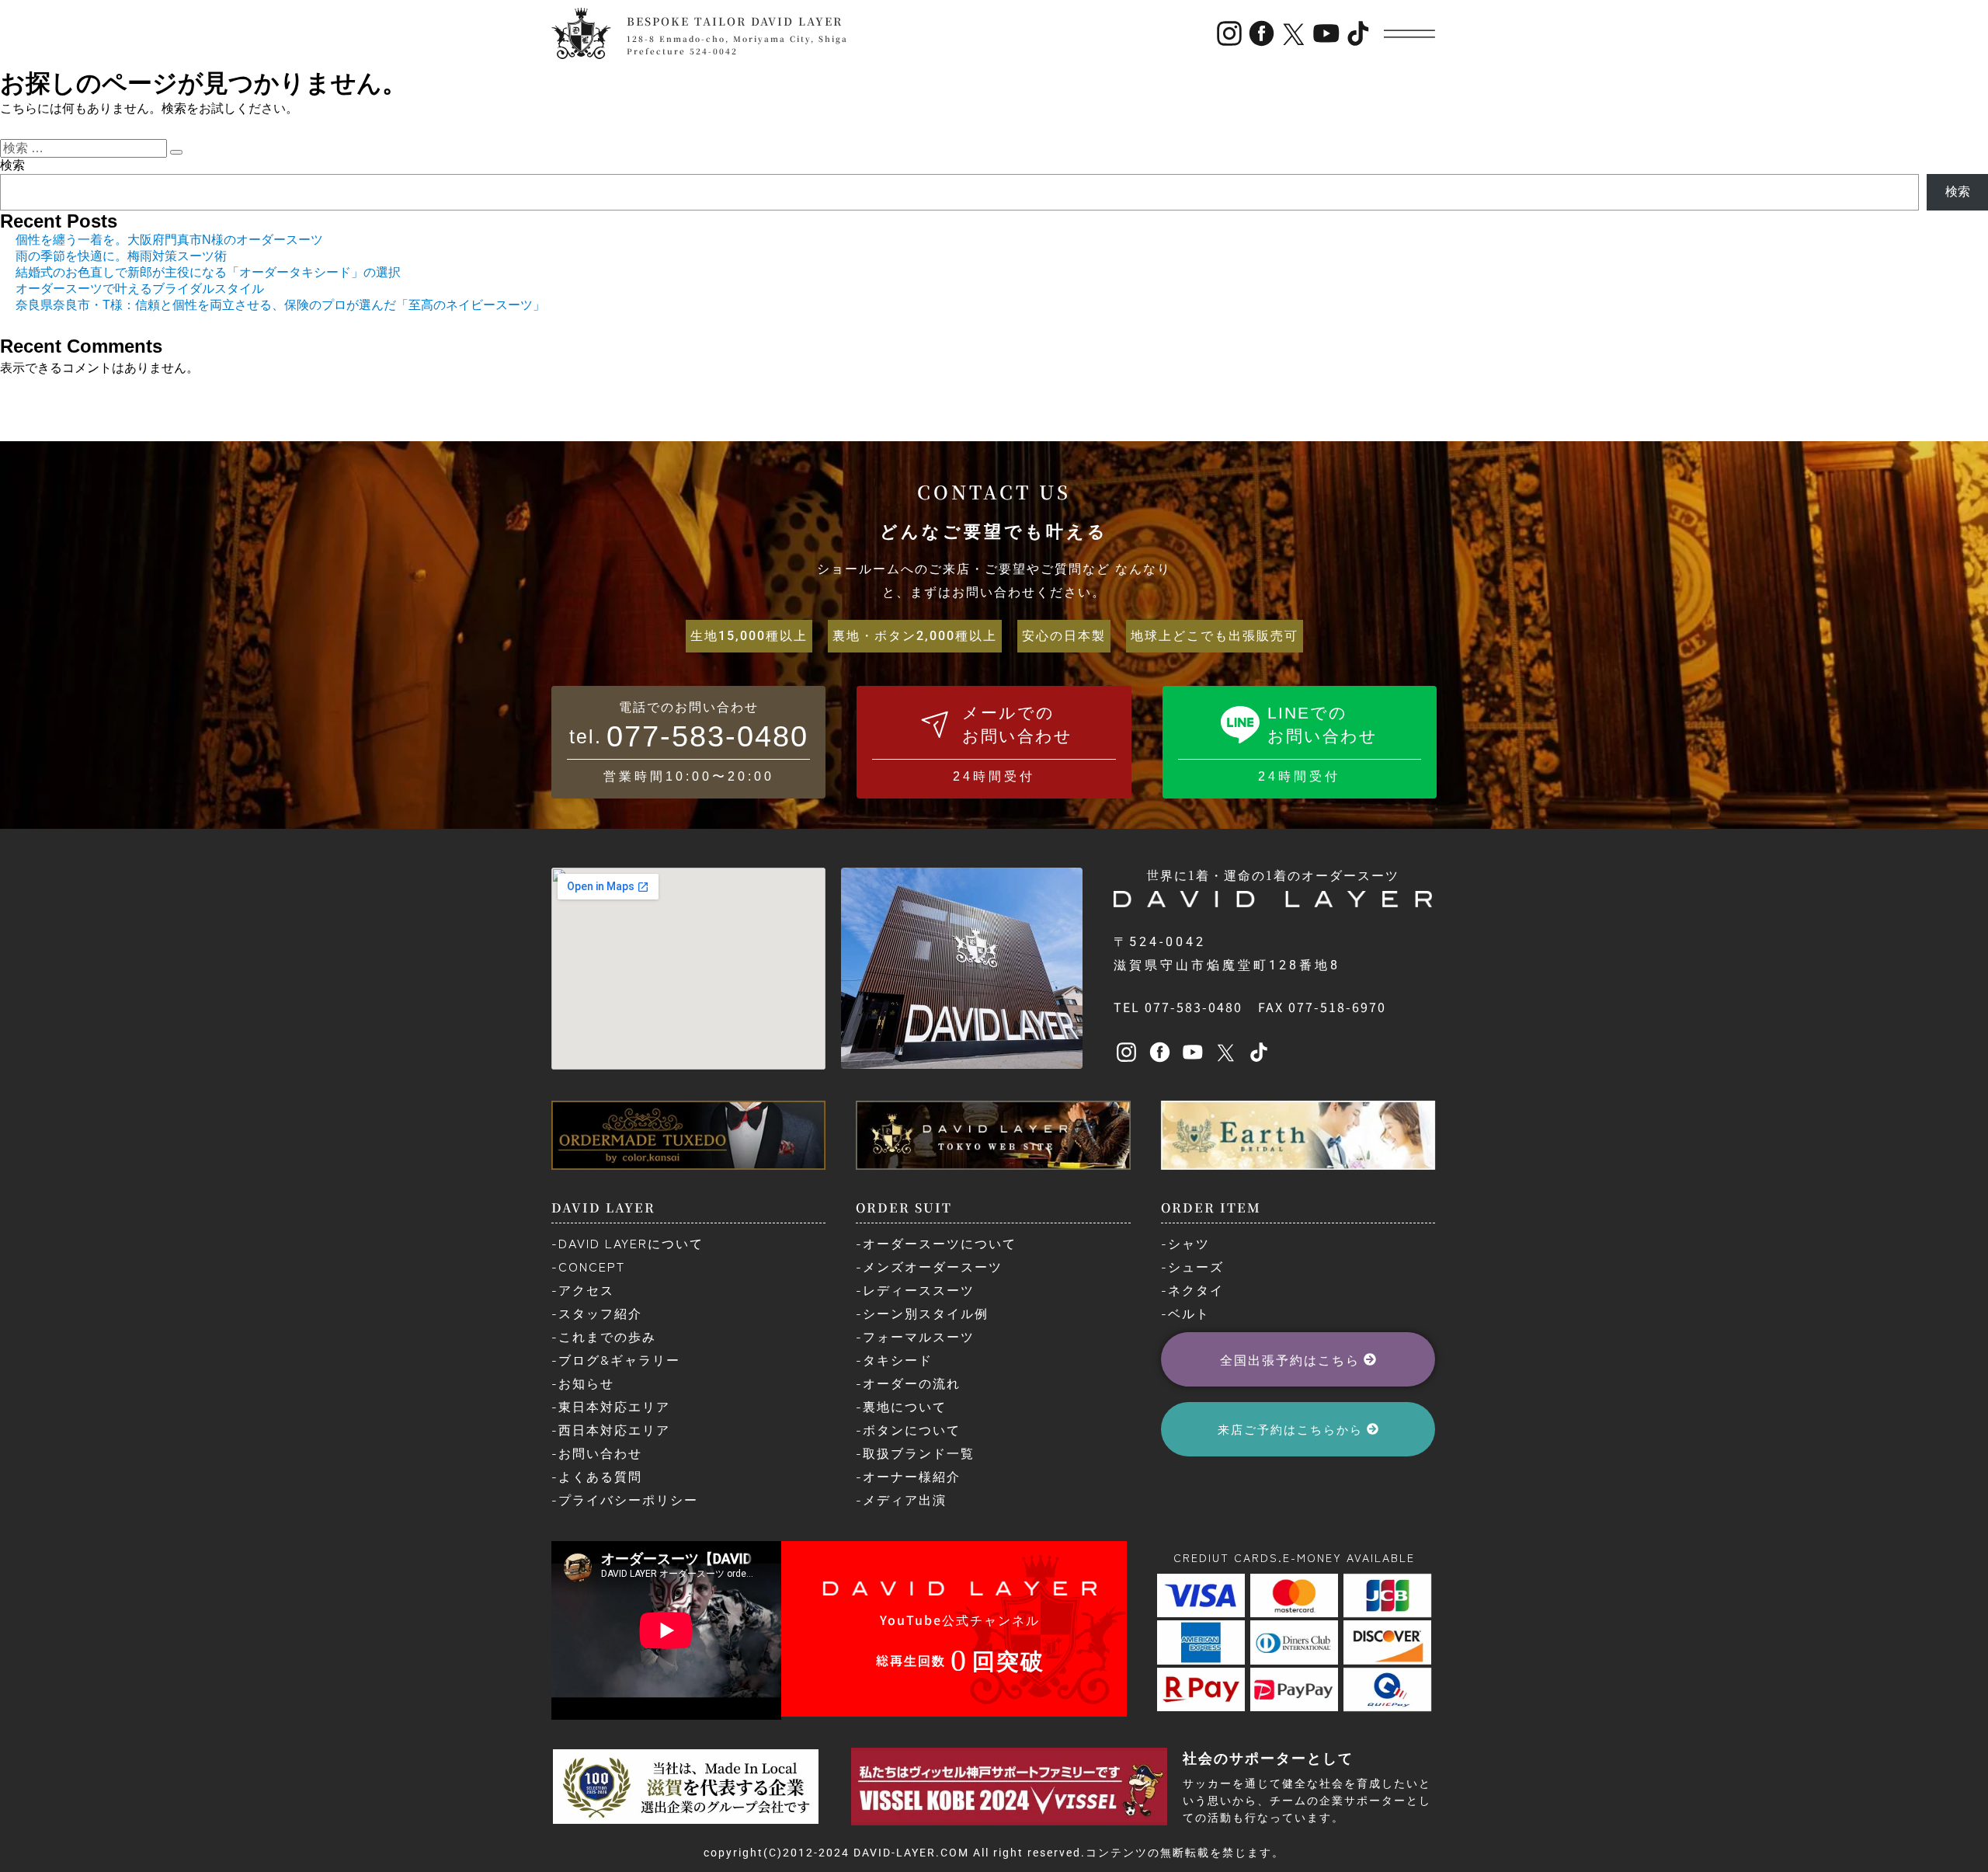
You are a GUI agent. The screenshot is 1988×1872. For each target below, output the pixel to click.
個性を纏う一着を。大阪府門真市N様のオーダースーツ (169, 240)
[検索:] (85, 148)
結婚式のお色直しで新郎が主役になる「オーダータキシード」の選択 (208, 272)
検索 (12, 165)
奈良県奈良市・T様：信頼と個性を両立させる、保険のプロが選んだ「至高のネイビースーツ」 (280, 305)
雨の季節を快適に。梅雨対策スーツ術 (121, 256)
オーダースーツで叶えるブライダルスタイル (140, 289)
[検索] (176, 152)
